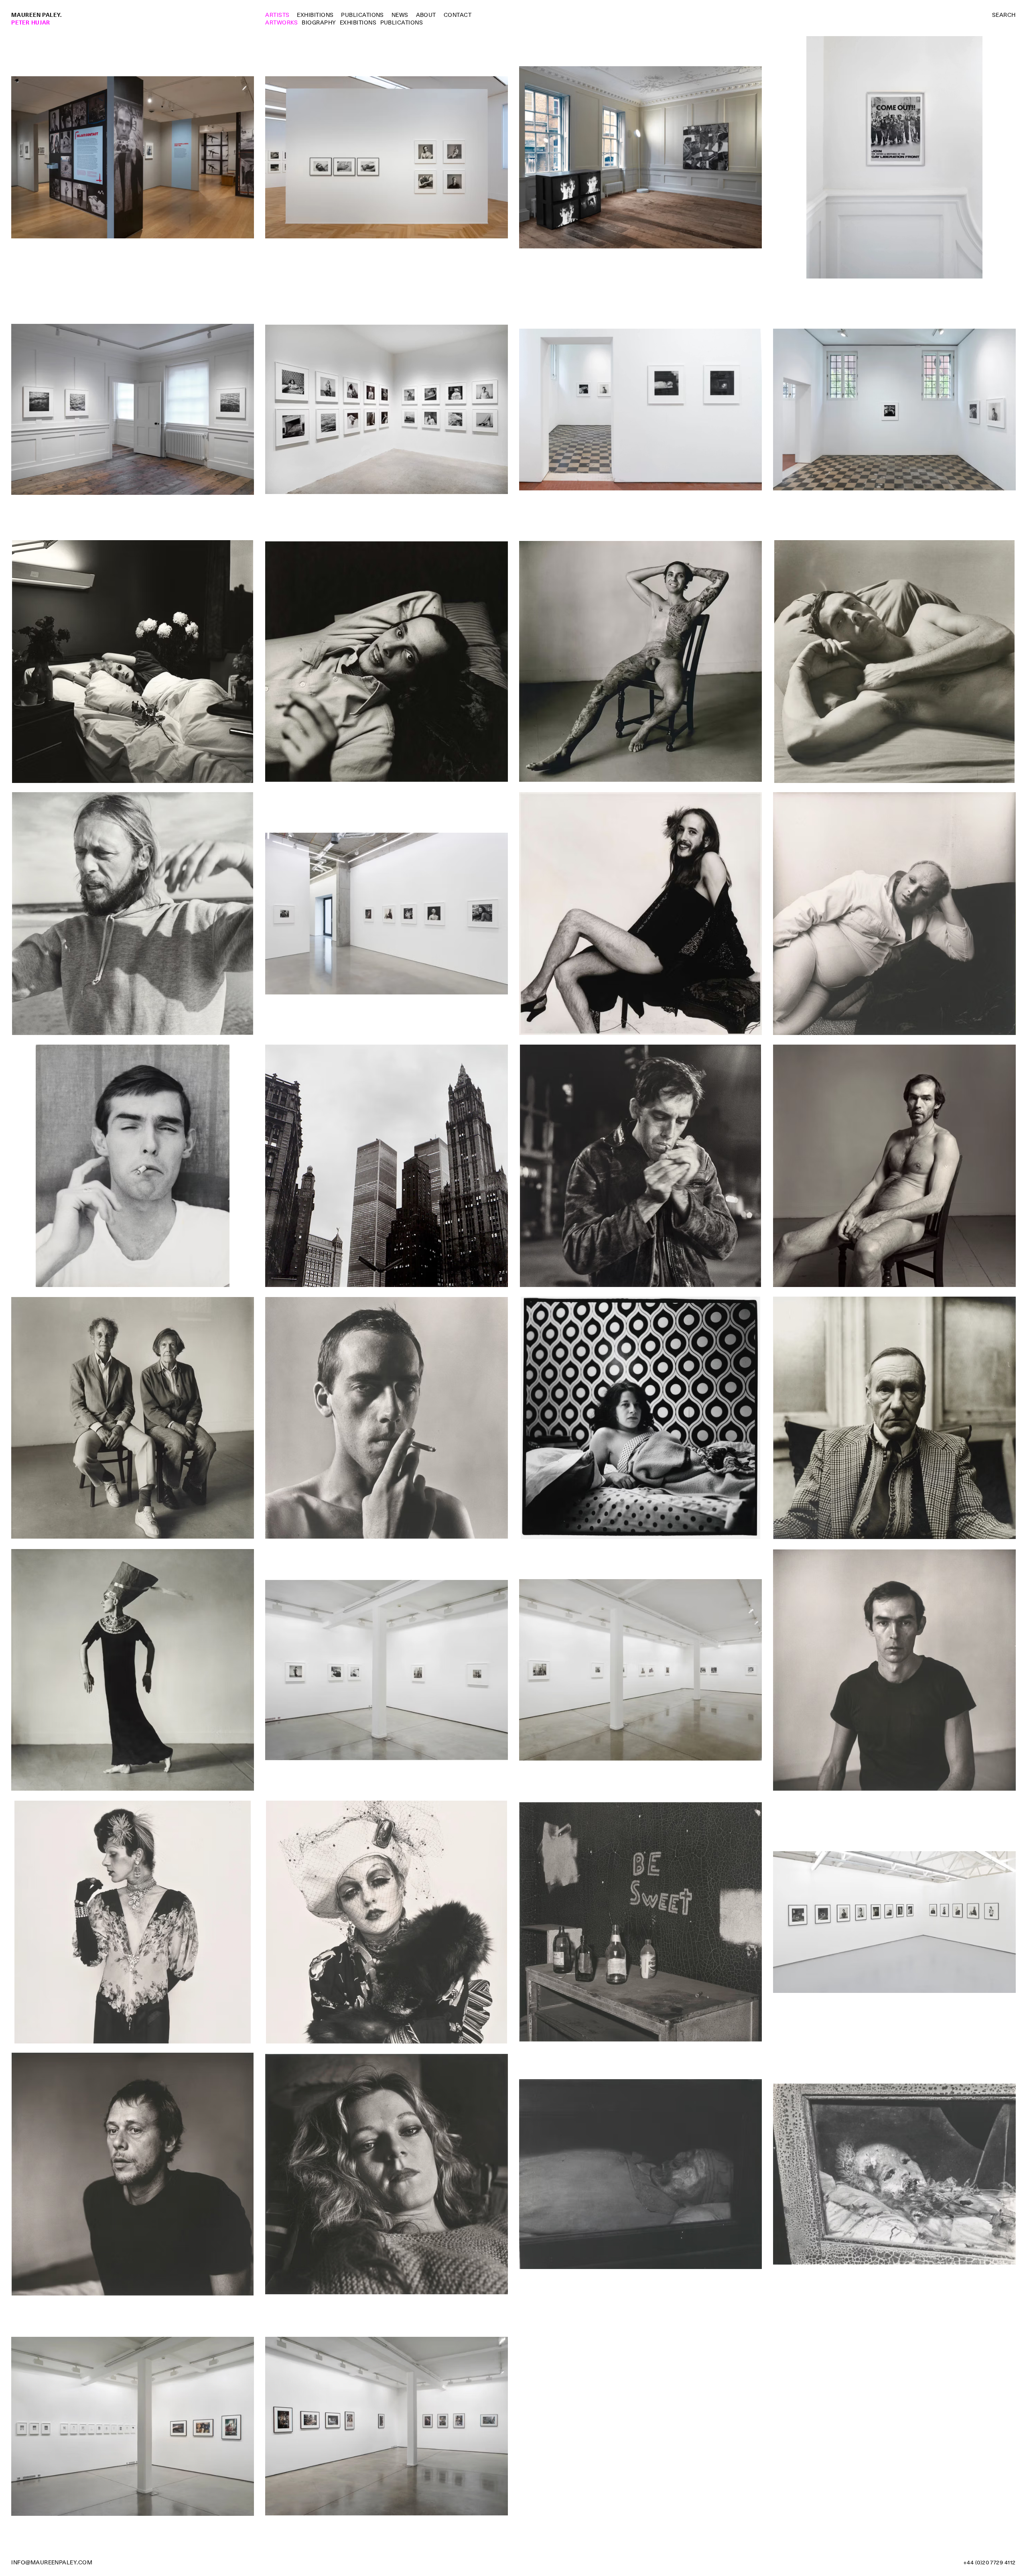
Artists (277, 15)
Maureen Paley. (37, 15)
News (400, 15)
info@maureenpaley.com (52, 2562)
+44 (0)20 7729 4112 (989, 2562)
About (426, 15)
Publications (362, 15)
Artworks (282, 22)
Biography (319, 22)
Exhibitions (315, 15)
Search (1004, 15)
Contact (458, 15)
